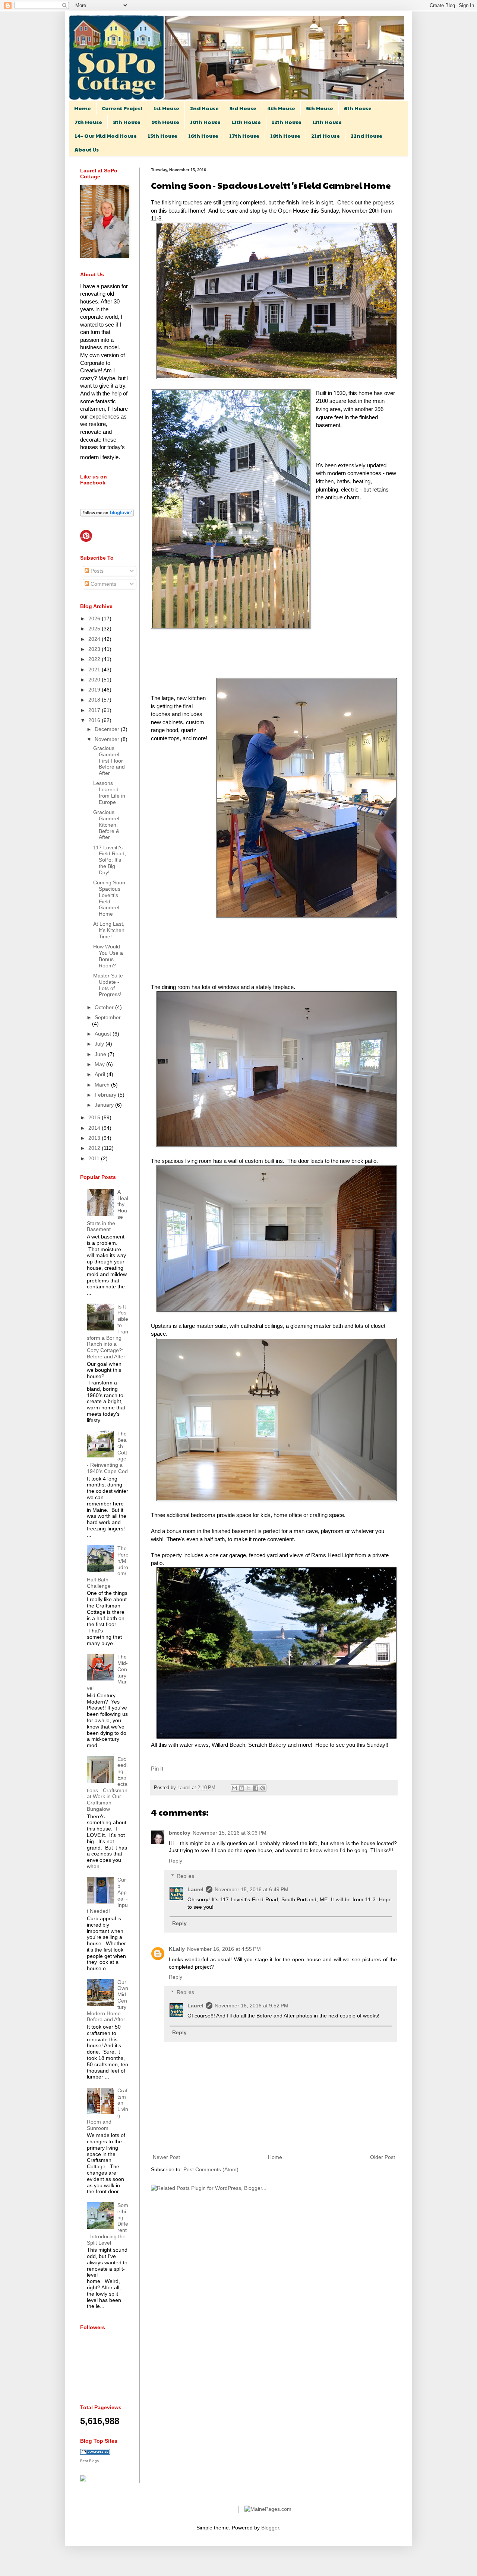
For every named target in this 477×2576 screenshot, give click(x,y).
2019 (95, 690)
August (104, 1034)
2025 (95, 629)
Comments (103, 584)
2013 (95, 1138)
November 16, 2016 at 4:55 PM (224, 1949)
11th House (246, 122)
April (101, 1074)
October (105, 1007)
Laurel (185, 1788)
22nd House (367, 136)
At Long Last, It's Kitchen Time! (109, 930)
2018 (95, 700)
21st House (326, 136)
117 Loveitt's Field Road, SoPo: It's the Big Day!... (110, 860)
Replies (185, 1876)
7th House (88, 122)
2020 (95, 680)
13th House (327, 122)
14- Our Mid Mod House (106, 136)
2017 (95, 710)
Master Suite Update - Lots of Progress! (108, 985)
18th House (285, 136)
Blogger (270, 2528)
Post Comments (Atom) (211, 2169)
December (108, 729)
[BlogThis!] (241, 1788)
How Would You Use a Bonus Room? (108, 956)
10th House (205, 122)
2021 (95, 670)
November (108, 739)
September (108, 1017)
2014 (95, 1128)
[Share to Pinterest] (263, 1788)
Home (83, 108)
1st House (166, 108)
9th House (165, 122)
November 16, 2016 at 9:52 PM (252, 2006)
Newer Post (166, 2157)
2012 (95, 1148)
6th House (358, 108)
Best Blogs (89, 2461)
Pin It (157, 1769)
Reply (176, 1861)
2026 (95, 618)
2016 (95, 720)
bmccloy (180, 1833)
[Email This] (234, 1788)
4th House (281, 108)
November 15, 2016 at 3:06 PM (230, 1833)
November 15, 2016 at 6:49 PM (252, 1889)
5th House (320, 108)
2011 (95, 1158)
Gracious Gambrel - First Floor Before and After (109, 761)
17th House (244, 136)
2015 (95, 1117)
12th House (287, 122)
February (106, 1095)
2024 (95, 639)
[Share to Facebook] (256, 1788)
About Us (87, 149)
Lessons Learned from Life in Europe (109, 792)
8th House (127, 122)
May (100, 1064)
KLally (177, 1949)
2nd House (204, 108)
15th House (162, 136)
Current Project (122, 108)
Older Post (383, 2157)
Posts (96, 571)
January (105, 1105)
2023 (95, 649)
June (101, 1054)
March (103, 1085)
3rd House (243, 108)
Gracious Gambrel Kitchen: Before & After (106, 825)
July (100, 1044)
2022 (95, 659)
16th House (203, 136)
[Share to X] (249, 1788)
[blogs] (95, 2453)
